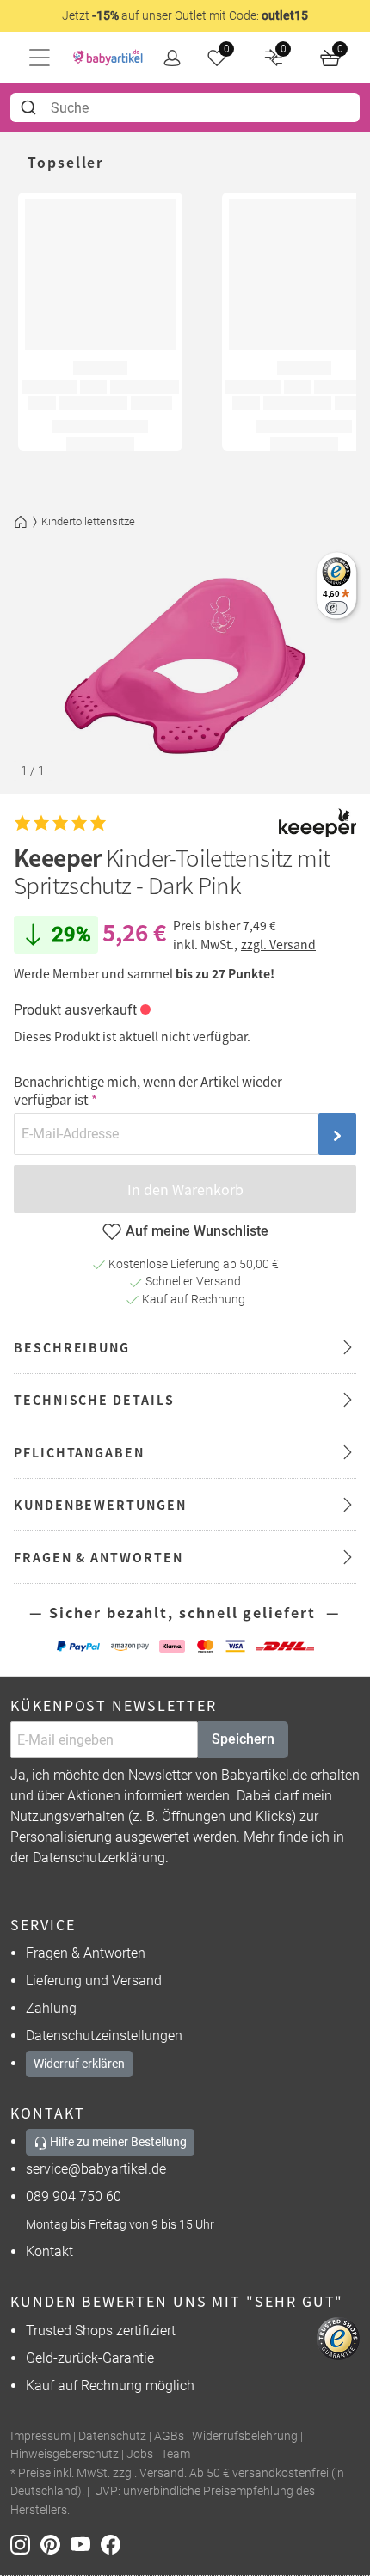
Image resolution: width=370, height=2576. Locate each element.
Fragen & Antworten (86, 1953)
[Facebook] (114, 2544)
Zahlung (51, 2008)
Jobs (140, 2454)
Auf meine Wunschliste (197, 1231)
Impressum (40, 2436)
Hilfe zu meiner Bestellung (117, 2142)
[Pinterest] (55, 2544)
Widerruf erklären (79, 2064)
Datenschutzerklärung (99, 1858)
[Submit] (31, 107)
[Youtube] (86, 2544)
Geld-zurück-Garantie (90, 2358)
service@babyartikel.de (96, 2169)
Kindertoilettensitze (88, 521)
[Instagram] (25, 2544)
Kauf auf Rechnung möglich (110, 2386)
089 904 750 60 (74, 2196)
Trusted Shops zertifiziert (101, 2331)
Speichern (243, 1739)
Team (176, 2454)
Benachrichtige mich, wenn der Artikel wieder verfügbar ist (148, 1090)
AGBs (169, 2436)
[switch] (336, 607)
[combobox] (185, 107)
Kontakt (49, 2251)
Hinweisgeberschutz (65, 2454)
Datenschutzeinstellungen (104, 2036)
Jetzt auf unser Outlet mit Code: (185, 15)
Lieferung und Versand (94, 1981)
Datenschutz (112, 2436)
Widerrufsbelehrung (245, 2436)
